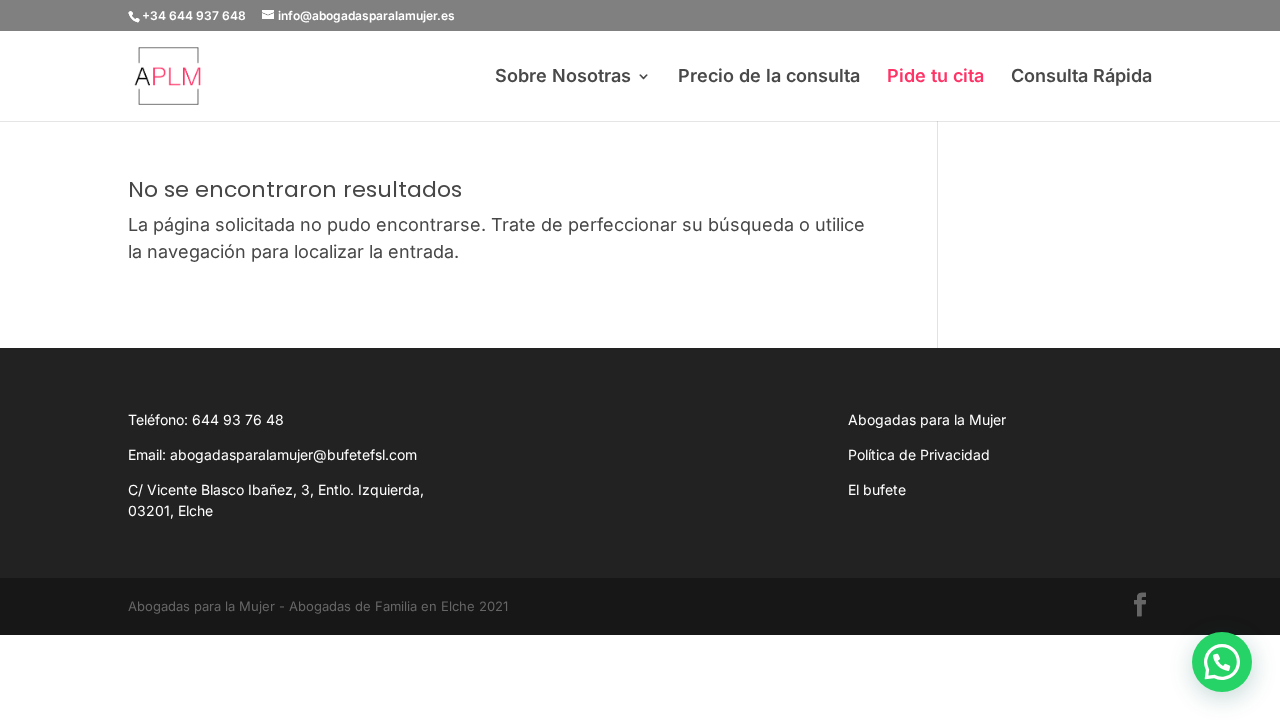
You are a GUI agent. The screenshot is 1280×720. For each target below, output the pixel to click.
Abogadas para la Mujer (927, 419)
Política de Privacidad (919, 454)
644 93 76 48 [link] (238, 419)
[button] (1222, 662)
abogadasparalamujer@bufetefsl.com (293, 454)
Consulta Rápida (1081, 77)
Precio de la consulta (769, 77)
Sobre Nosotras (563, 77)
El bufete (877, 489)
